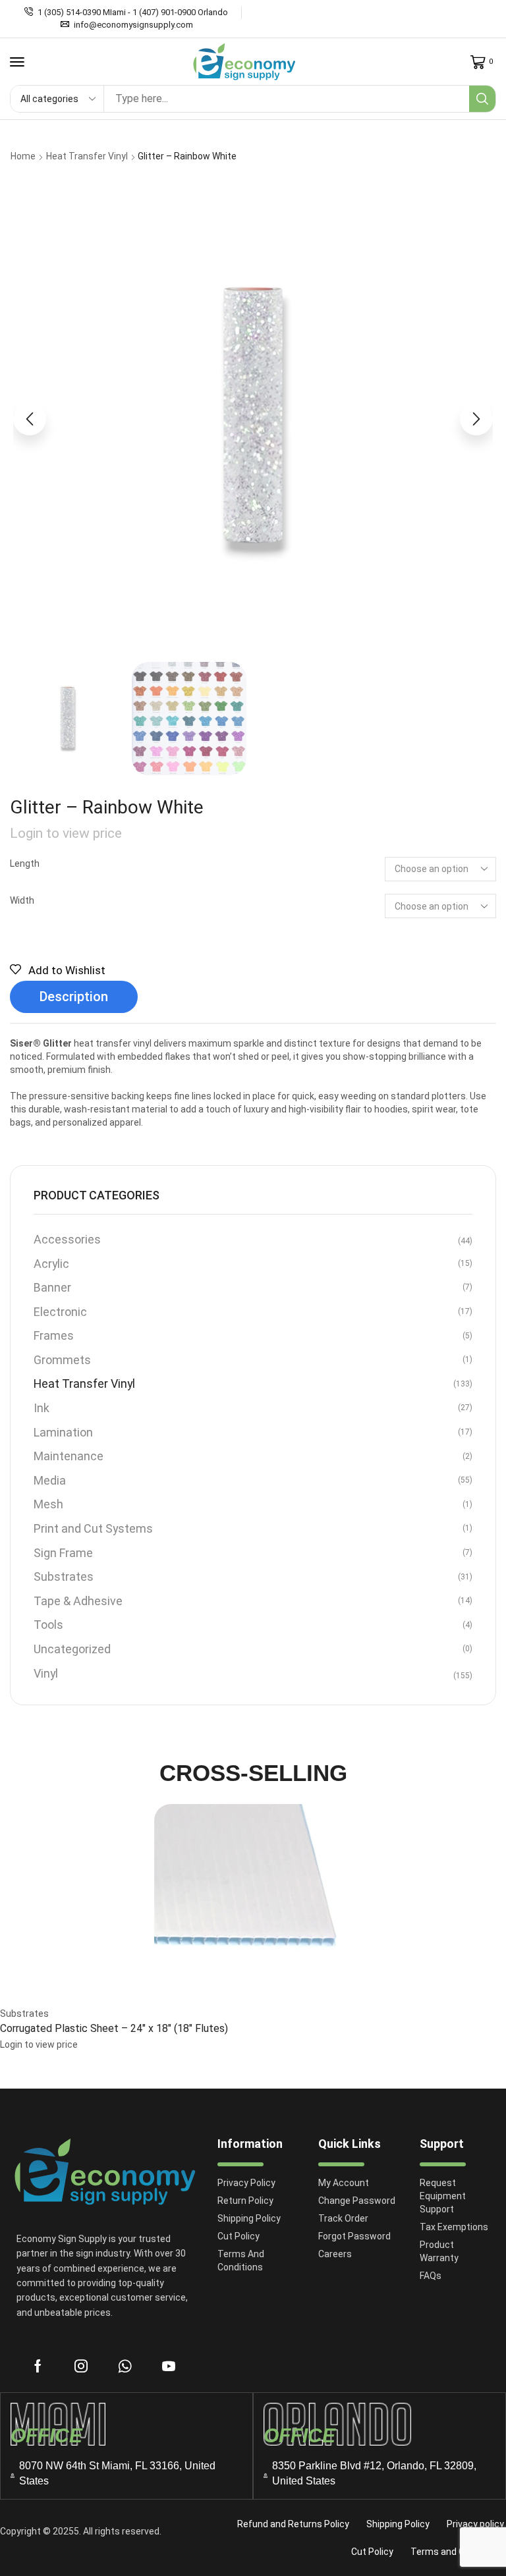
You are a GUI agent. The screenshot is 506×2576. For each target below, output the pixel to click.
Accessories (67, 1239)
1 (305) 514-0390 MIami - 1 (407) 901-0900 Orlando (133, 12)
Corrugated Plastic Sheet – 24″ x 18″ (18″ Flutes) (114, 2028)
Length (25, 863)
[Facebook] (38, 2366)
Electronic (60, 1312)
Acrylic (51, 1264)
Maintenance (69, 1456)
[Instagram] (81, 2366)
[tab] (74, 997)
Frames (54, 1335)
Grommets (62, 1360)
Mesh (48, 1504)
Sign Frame (63, 1553)
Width (22, 900)
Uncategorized (72, 1649)
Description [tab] (74, 997)
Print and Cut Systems (93, 1528)
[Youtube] (169, 2366)
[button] (17, 62)
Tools (48, 1625)
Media (50, 1480)
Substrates (64, 1576)
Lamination (63, 1432)
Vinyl (46, 1673)
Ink (42, 1408)
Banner (52, 1287)
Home (23, 156)
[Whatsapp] (125, 2366)
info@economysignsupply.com (133, 25)
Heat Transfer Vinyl (87, 156)
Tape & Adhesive (78, 1601)
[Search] (482, 99)
